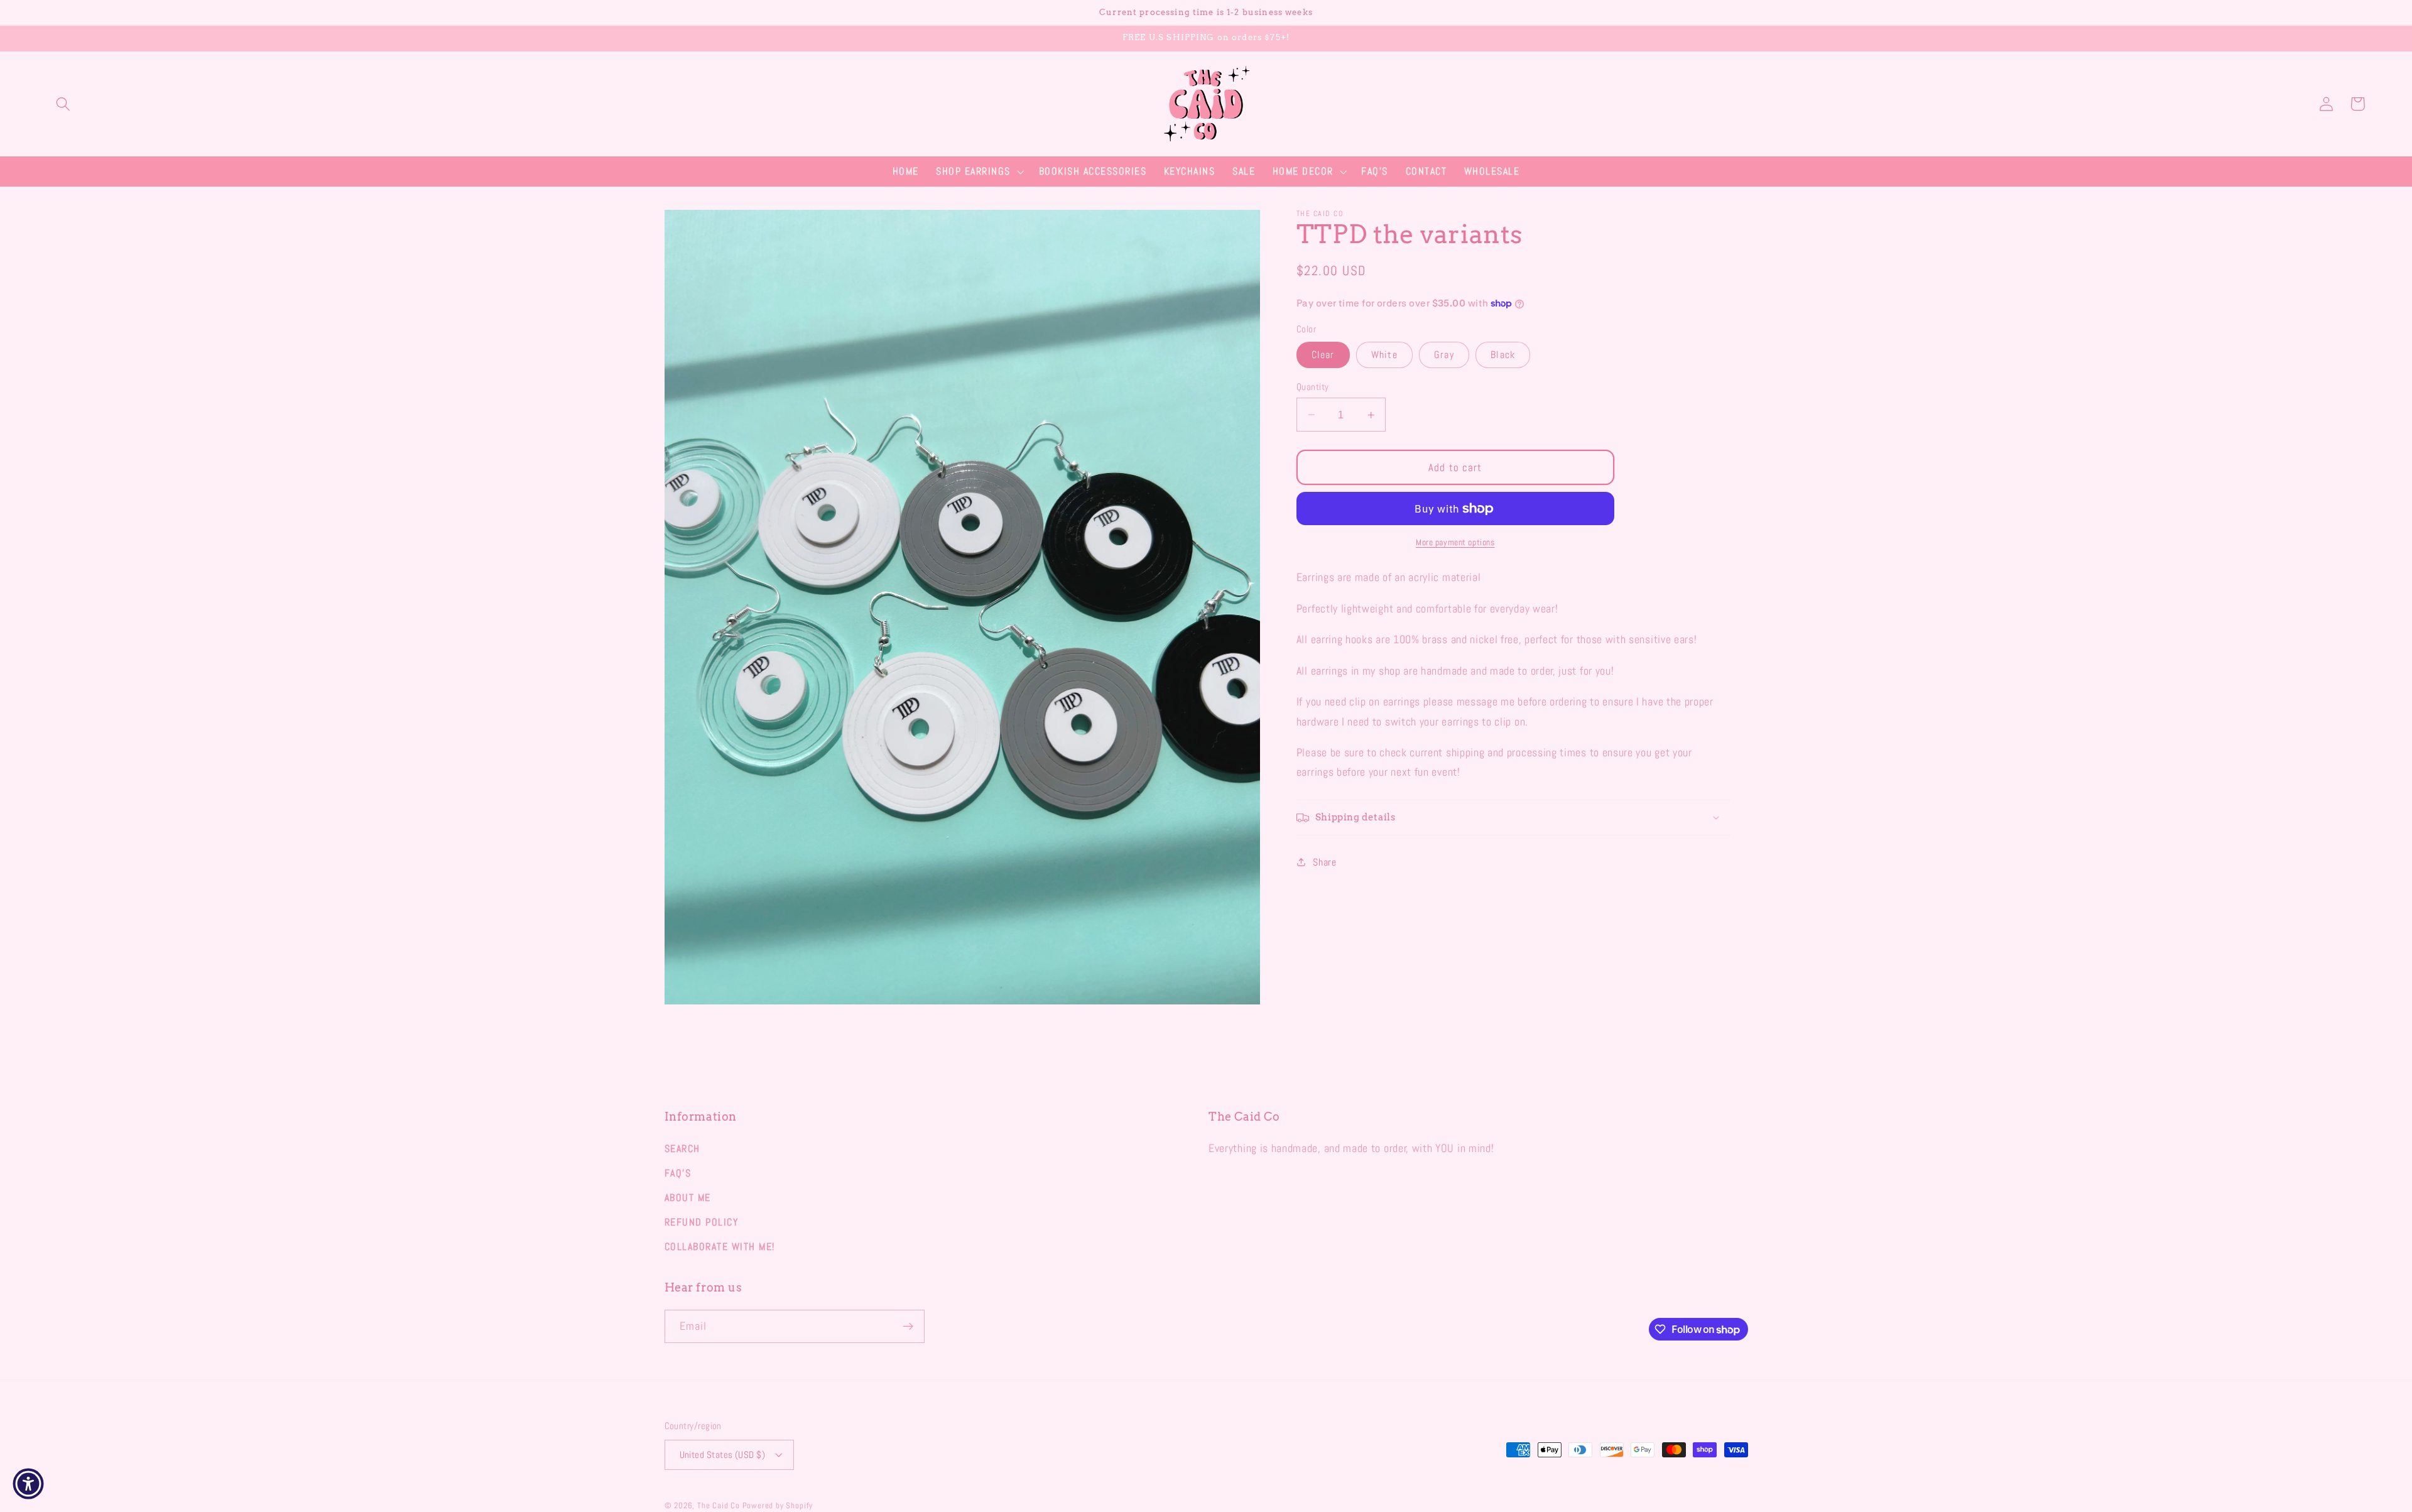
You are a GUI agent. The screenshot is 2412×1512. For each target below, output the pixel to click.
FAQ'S (678, 1173)
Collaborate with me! (720, 1247)
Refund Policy (702, 1222)
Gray (1444, 355)
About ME (688, 1198)
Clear (1323, 355)
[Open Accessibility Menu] (28, 1484)
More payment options (1455, 542)
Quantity (1313, 387)
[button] (63, 104)
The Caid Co (719, 1506)
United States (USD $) (723, 1455)
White (1384, 355)
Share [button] (1324, 862)
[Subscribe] (908, 1327)
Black (1503, 355)
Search (682, 1149)
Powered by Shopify (778, 1506)
